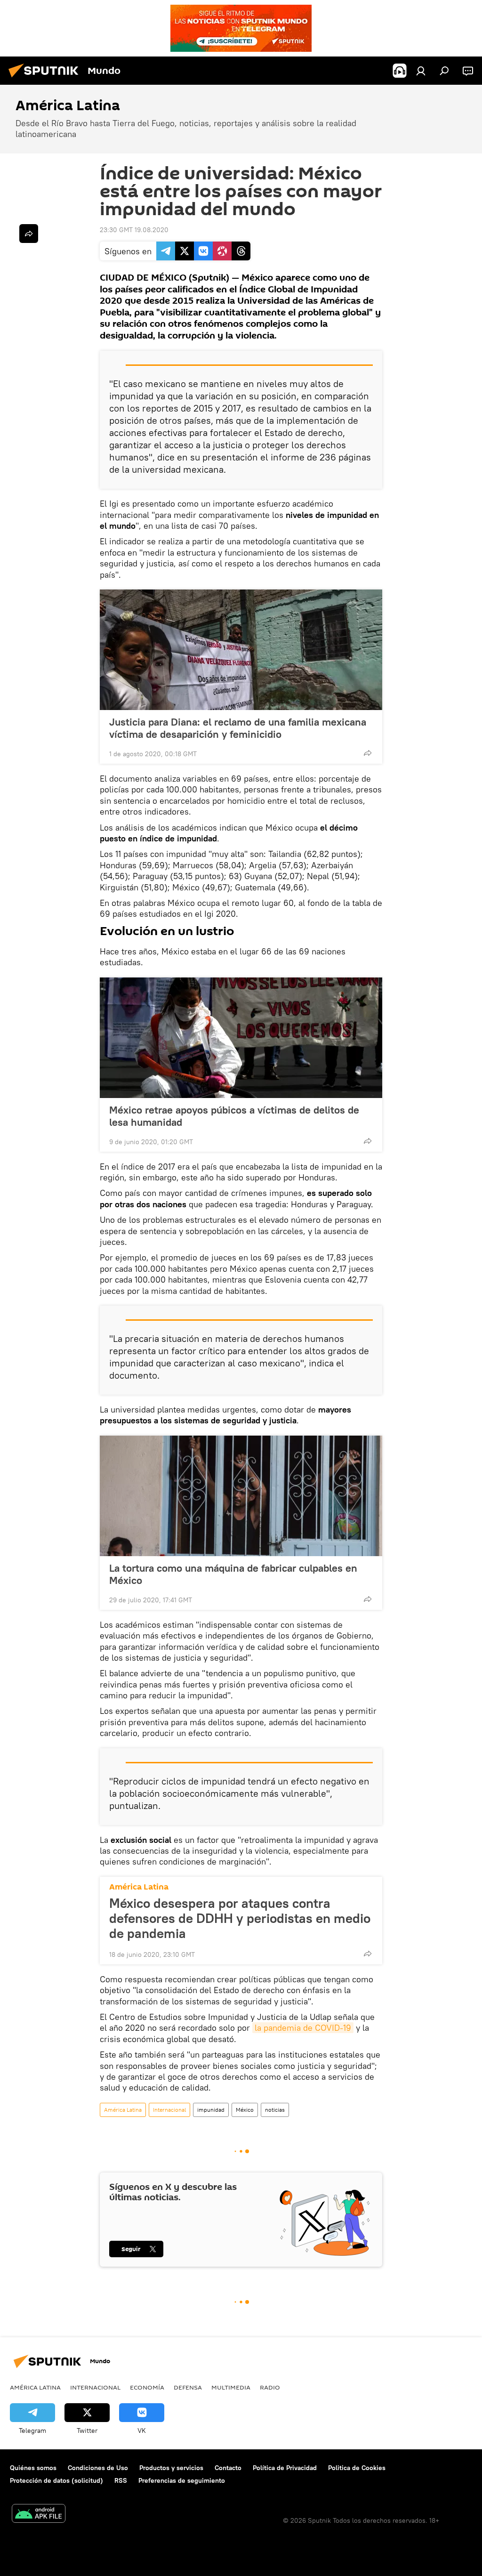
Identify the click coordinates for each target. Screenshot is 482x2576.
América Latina (139, 1887)
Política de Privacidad (285, 2468)
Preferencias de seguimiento (182, 2480)
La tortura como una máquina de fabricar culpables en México (233, 1574)
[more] (368, 753)
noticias (275, 2110)
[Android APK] (39, 2515)
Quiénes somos (33, 2468)
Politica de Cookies (357, 2468)
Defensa (188, 2387)
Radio (270, 2387)
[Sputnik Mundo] (46, 79)
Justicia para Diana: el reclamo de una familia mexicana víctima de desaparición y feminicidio (238, 728)
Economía (147, 2387)
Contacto (228, 2468)
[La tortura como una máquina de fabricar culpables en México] (241, 1496)
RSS (121, 2480)
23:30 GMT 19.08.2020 (134, 230)
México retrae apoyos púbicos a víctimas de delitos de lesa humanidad (234, 1116)
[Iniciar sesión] (421, 71)
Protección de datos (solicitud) (56, 2480)
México (245, 2110)
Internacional (169, 2110)
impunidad (211, 2110)
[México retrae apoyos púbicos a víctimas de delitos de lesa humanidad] (241, 1038)
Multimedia (231, 2387)
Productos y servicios (171, 2468)
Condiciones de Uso (98, 2468)
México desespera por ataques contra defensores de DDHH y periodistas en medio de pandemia (240, 1918)
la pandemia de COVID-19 (303, 2028)
